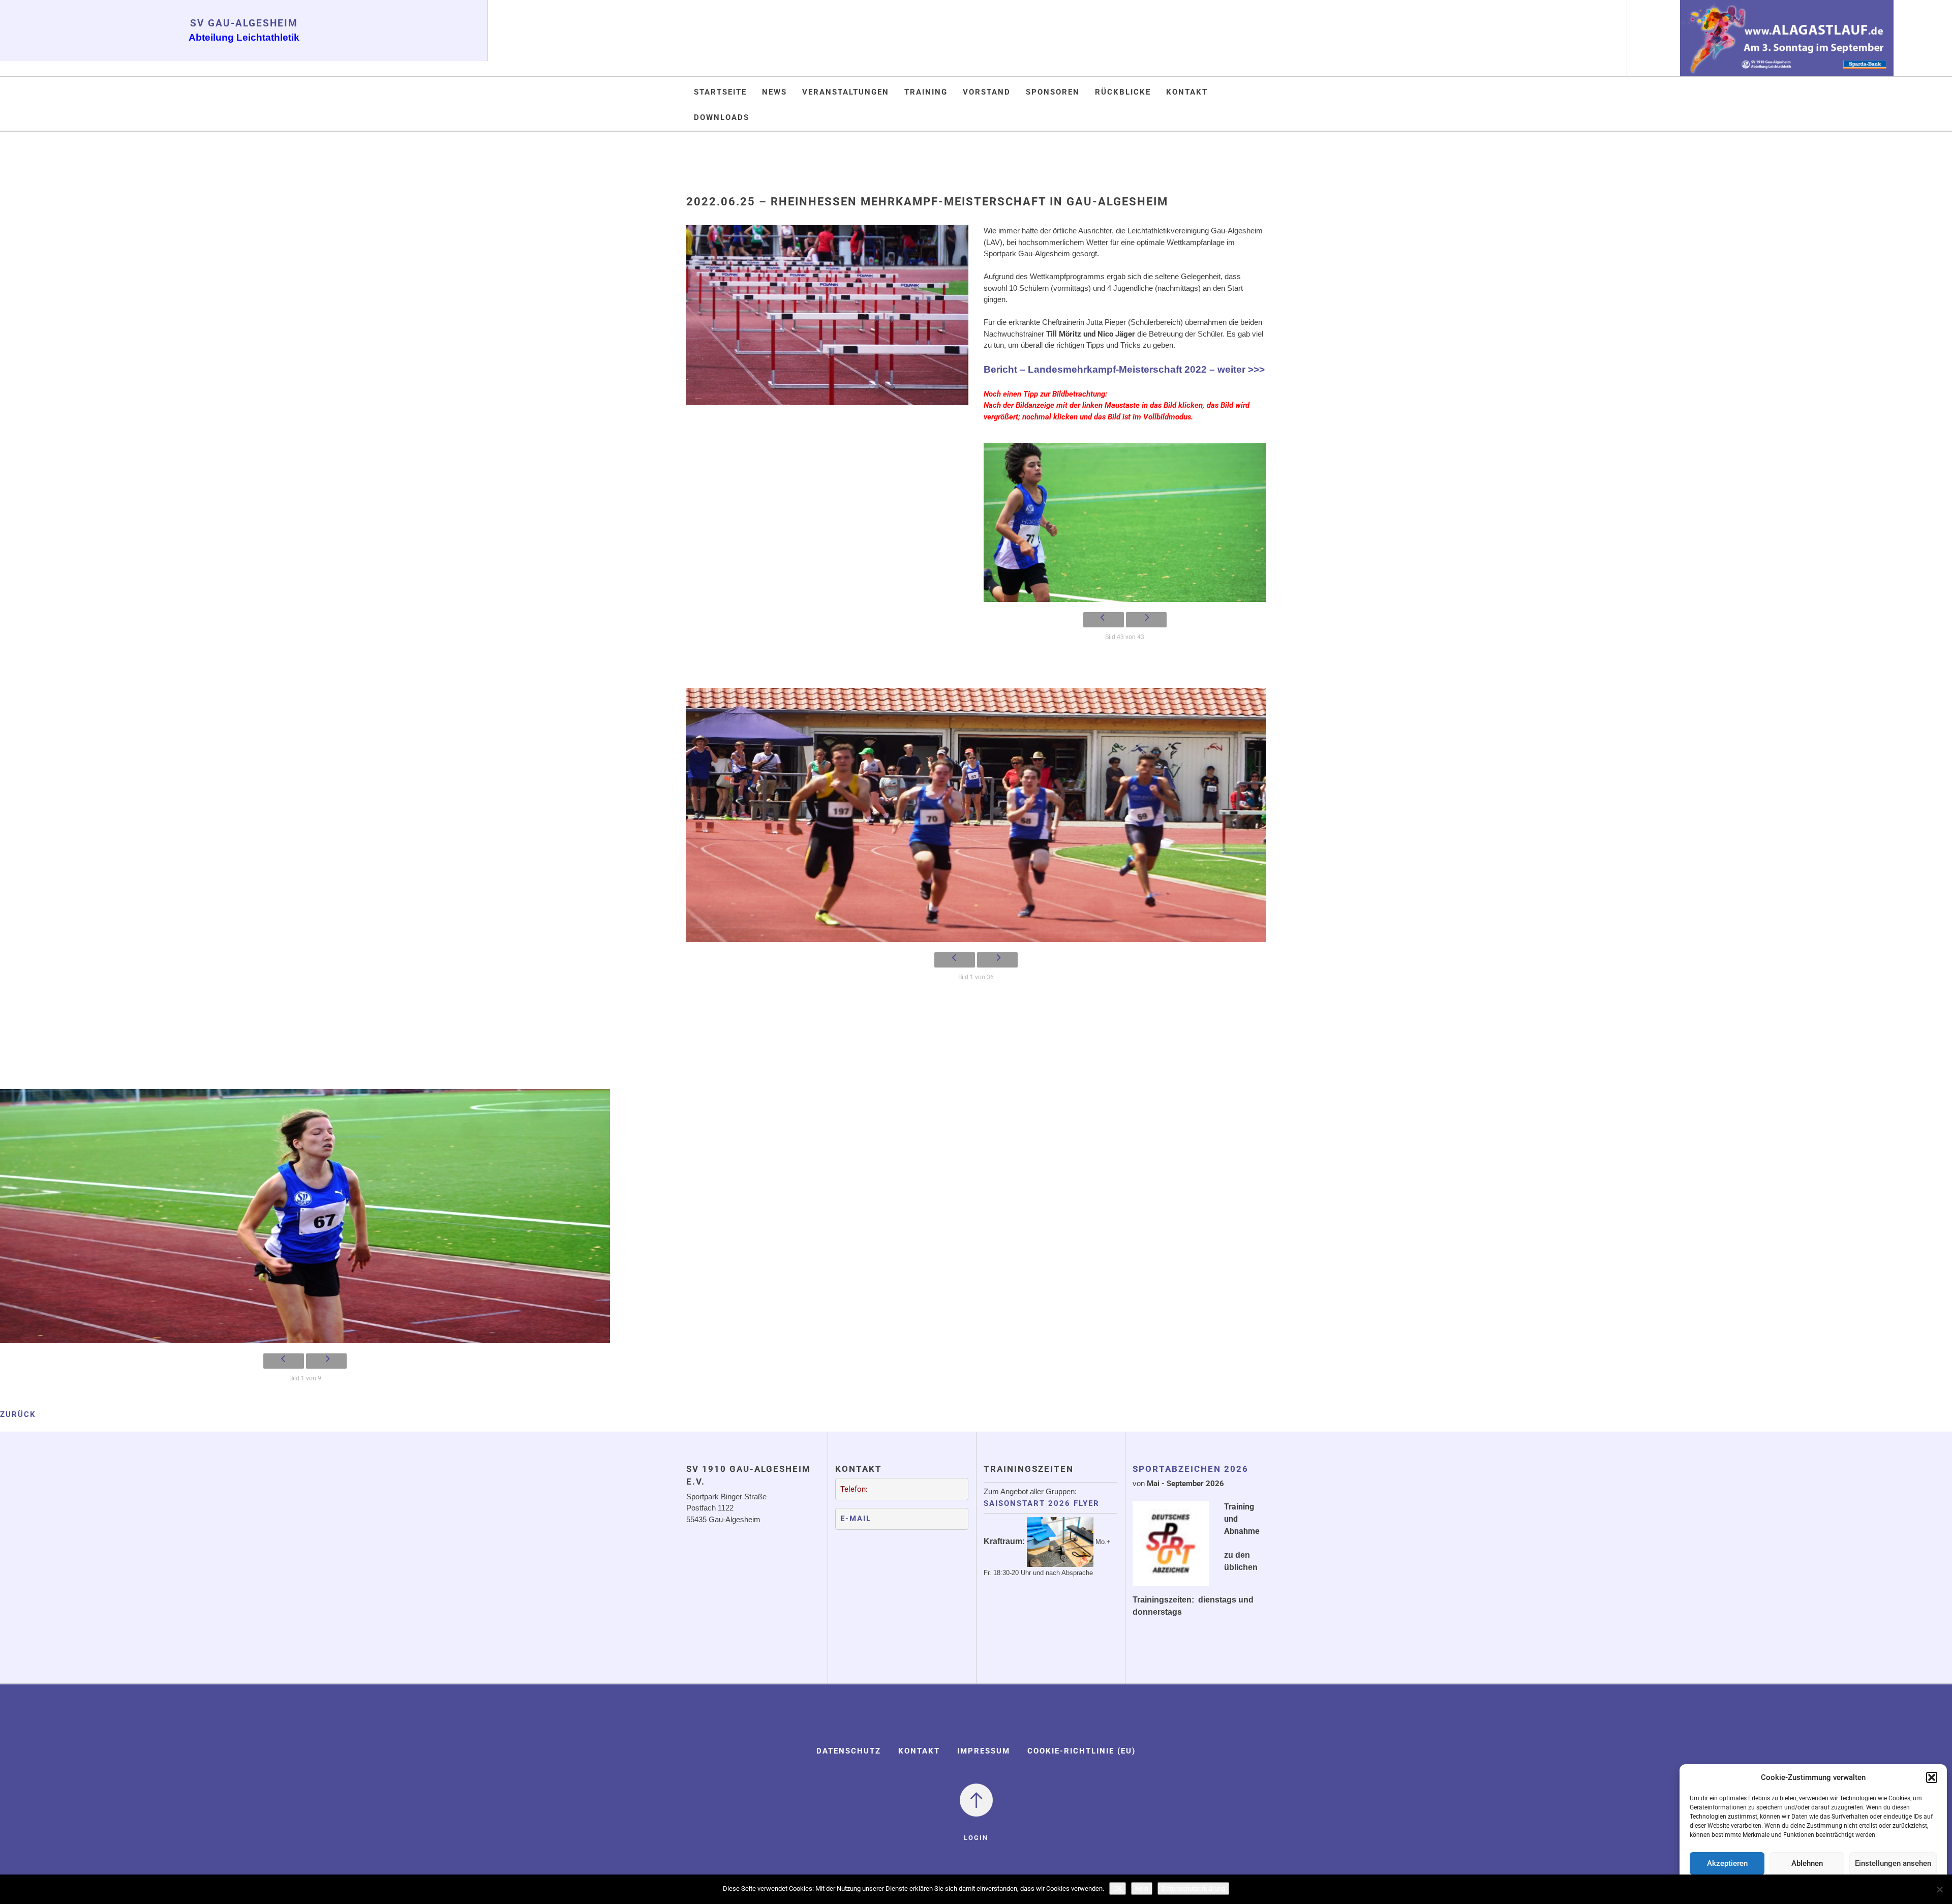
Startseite (720, 92)
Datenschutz (849, 1751)
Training (926, 92)
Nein (1142, 1888)
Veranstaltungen (846, 92)
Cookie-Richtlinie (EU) (1081, 1751)
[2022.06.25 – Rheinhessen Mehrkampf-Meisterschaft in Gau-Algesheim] (827, 322)
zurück (18, 1414)
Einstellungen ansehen (1893, 1863)
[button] (1932, 1777)
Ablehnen (1807, 1863)
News (774, 92)
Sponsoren (1053, 92)
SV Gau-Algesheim (244, 23)
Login (976, 1838)
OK (1118, 1888)
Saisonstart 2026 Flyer (1042, 1503)
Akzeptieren (1727, 1863)
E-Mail (856, 1519)
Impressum (984, 1751)
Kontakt (1187, 92)
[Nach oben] (976, 1799)
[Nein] (1939, 1889)
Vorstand (987, 92)
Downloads (722, 117)
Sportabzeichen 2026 (1191, 1469)
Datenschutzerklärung (1193, 1888)
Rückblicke (1123, 92)
